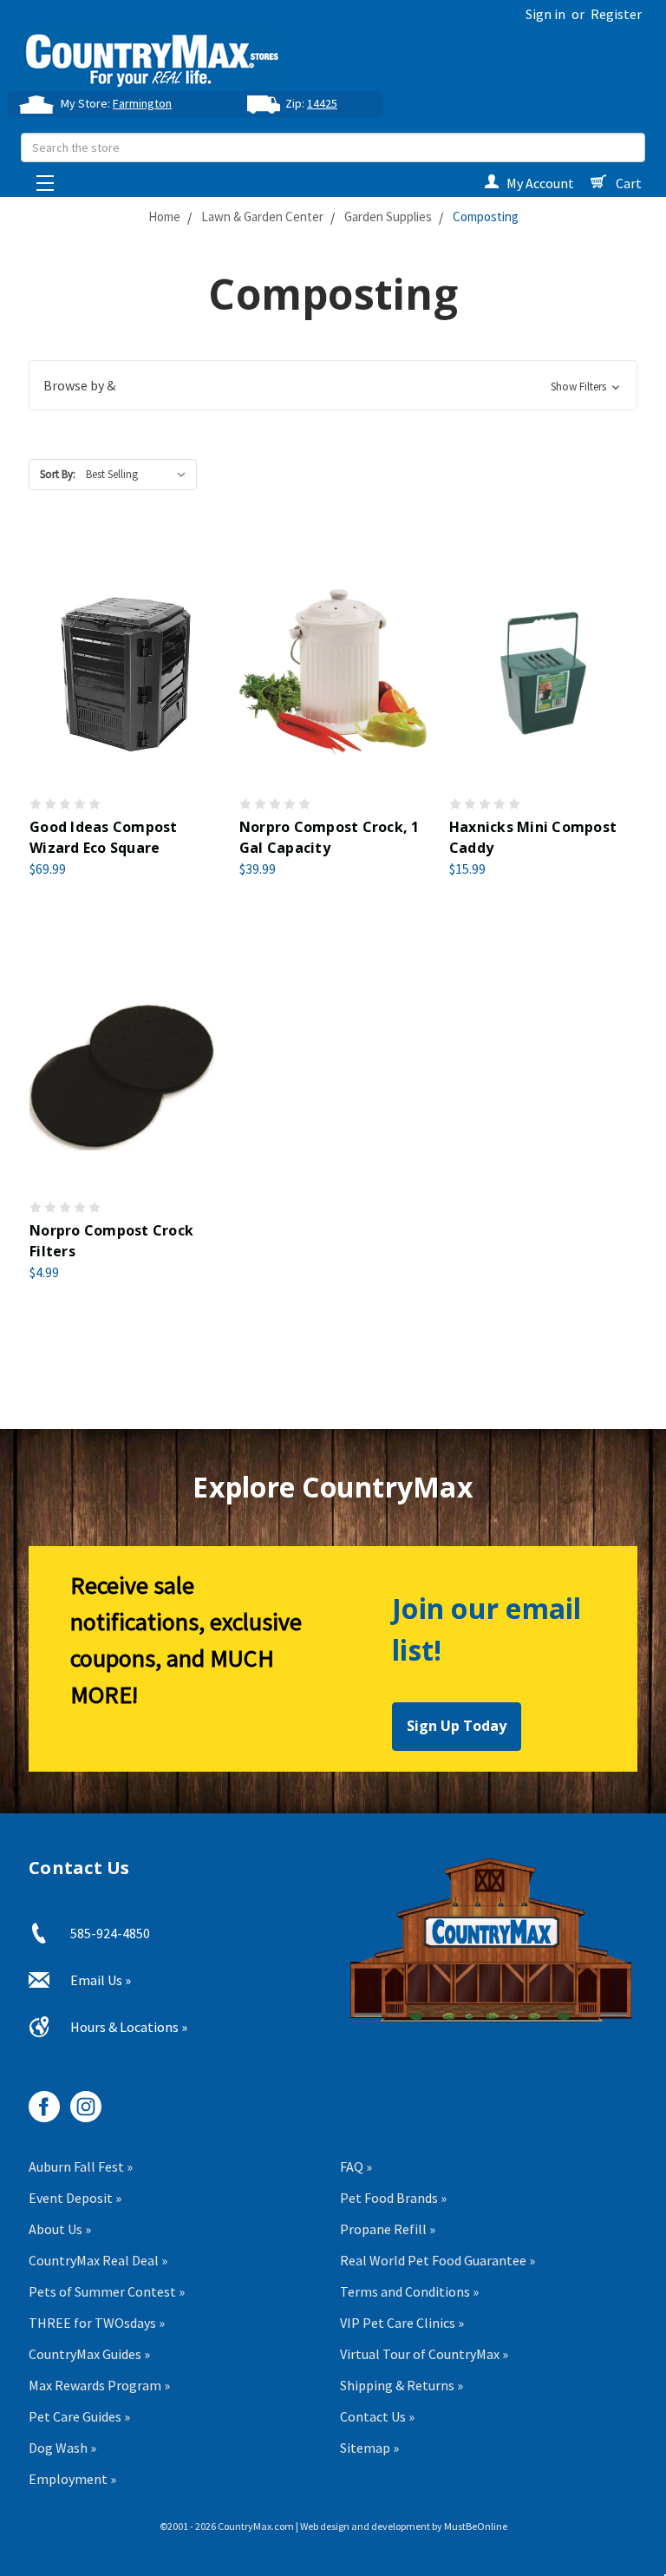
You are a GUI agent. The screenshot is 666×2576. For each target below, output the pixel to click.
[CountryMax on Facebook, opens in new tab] (38, 2100)
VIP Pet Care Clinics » (402, 2323)
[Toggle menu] (40, 178)
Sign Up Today (457, 1726)
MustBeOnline (476, 2526)
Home (164, 216)
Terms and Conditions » (409, 2291)
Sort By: (58, 474)
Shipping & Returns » (402, 2385)
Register (616, 14)
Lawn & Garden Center (262, 216)
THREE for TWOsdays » (97, 2323)
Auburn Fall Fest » (81, 2166)
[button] (333, 385)
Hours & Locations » (129, 2027)
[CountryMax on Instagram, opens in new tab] (79, 2100)
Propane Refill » (388, 2229)
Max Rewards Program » (99, 2385)
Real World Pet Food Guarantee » (437, 2260)
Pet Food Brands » (393, 2198)
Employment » (72, 2479)
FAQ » (356, 2166)
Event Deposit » (75, 2198)
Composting (486, 216)
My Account (540, 183)
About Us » (60, 2229)
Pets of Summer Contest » (107, 2291)
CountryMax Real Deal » (98, 2260)
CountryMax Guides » (89, 2354)
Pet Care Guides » (79, 2416)
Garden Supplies (388, 216)
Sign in (545, 14)
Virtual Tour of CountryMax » (424, 2354)
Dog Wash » (62, 2448)
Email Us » (101, 1980)
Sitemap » (369, 2448)
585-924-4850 (110, 1933)
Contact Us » (377, 2416)
